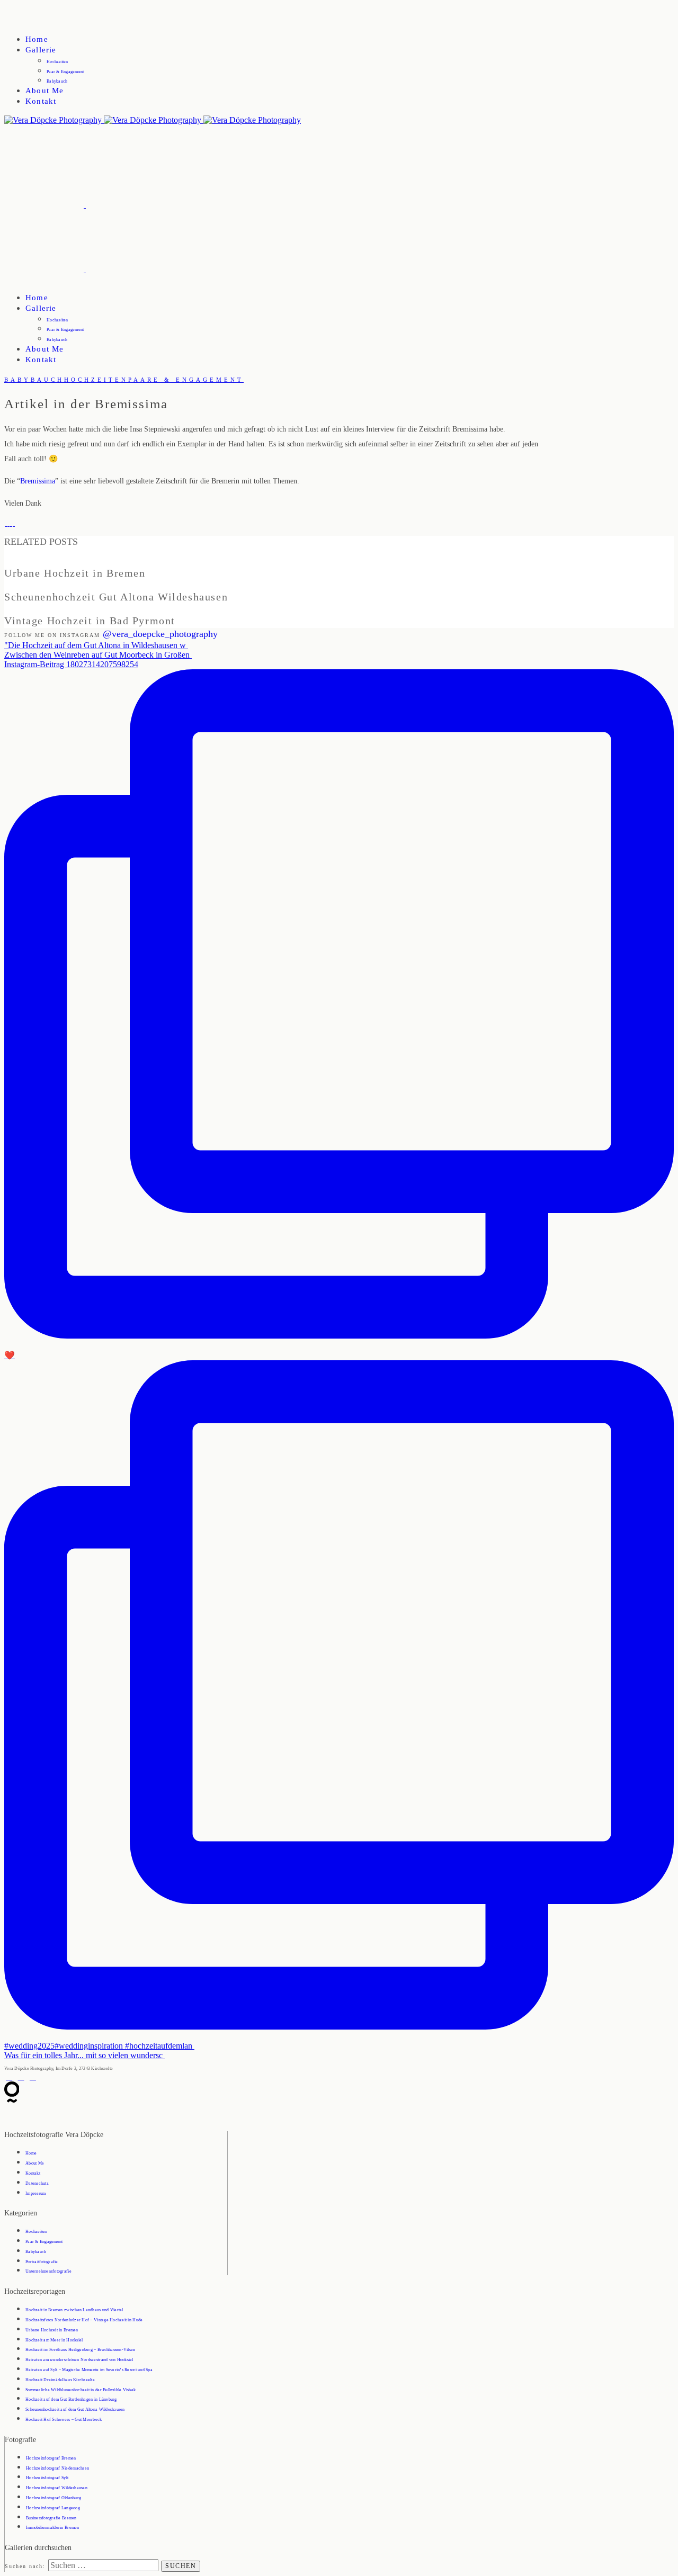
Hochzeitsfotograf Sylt (47, 2478)
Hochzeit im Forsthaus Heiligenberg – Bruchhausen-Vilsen (81, 2350)
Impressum (35, 2193)
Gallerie (41, 50)
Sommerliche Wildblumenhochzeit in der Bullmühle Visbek (81, 2390)
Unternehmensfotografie (48, 2271)
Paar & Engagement (65, 72)
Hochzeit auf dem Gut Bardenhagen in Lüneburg (71, 2399)
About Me (44, 91)
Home (37, 39)
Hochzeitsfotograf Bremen (51, 2458)
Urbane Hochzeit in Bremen (51, 561)
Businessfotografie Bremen (51, 2518)
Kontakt (41, 101)
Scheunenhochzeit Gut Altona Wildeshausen (78, 585)
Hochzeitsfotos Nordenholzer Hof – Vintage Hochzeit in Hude (84, 2320)
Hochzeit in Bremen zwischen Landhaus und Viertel (74, 2310)
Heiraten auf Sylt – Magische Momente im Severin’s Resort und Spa (89, 2370)
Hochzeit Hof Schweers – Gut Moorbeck (64, 2420)
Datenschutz (37, 2183)
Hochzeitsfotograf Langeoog (53, 2508)
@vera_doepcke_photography (160, 634)
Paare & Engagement (186, 380)
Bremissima (38, 481)
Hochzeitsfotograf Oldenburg (53, 2498)
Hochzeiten (57, 62)
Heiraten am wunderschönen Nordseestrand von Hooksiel (79, 2360)
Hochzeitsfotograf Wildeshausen (57, 2488)
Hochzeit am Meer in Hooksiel (54, 2340)
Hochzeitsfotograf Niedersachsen (57, 2468)
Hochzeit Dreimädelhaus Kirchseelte (60, 2380)
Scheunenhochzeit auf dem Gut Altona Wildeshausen (75, 2409)
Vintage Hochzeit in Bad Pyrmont (61, 609)
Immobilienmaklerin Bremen (53, 2528)
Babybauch (57, 81)
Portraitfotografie (42, 2262)
